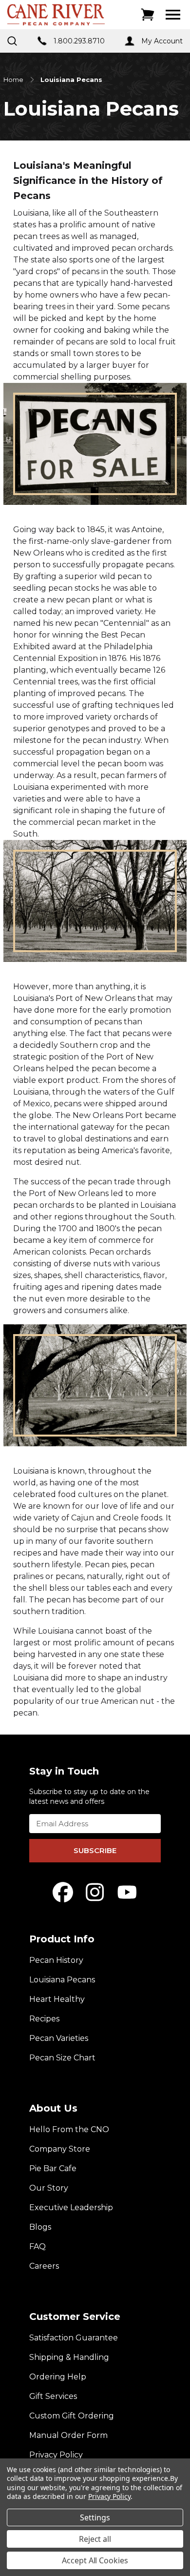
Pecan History (56, 1960)
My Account (162, 41)
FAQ (38, 2247)
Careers (44, 2266)
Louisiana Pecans (62, 1980)
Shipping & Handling (69, 2357)
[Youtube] (127, 1892)
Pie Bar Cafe (53, 2168)
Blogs (40, 2227)
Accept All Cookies (95, 2560)
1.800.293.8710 (79, 41)
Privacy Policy (56, 2455)
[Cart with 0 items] (148, 15)
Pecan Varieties (59, 2038)
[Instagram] (95, 1892)
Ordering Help (58, 2377)
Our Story (49, 2188)
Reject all (95, 2539)
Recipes (44, 2019)
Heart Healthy (57, 1999)
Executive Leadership (71, 2207)
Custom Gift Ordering (72, 2416)
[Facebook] (63, 1892)
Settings (95, 2517)
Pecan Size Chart (62, 2058)
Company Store (60, 2149)
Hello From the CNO (69, 2129)
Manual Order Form (68, 2435)
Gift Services (53, 2396)
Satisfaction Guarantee (74, 2338)
